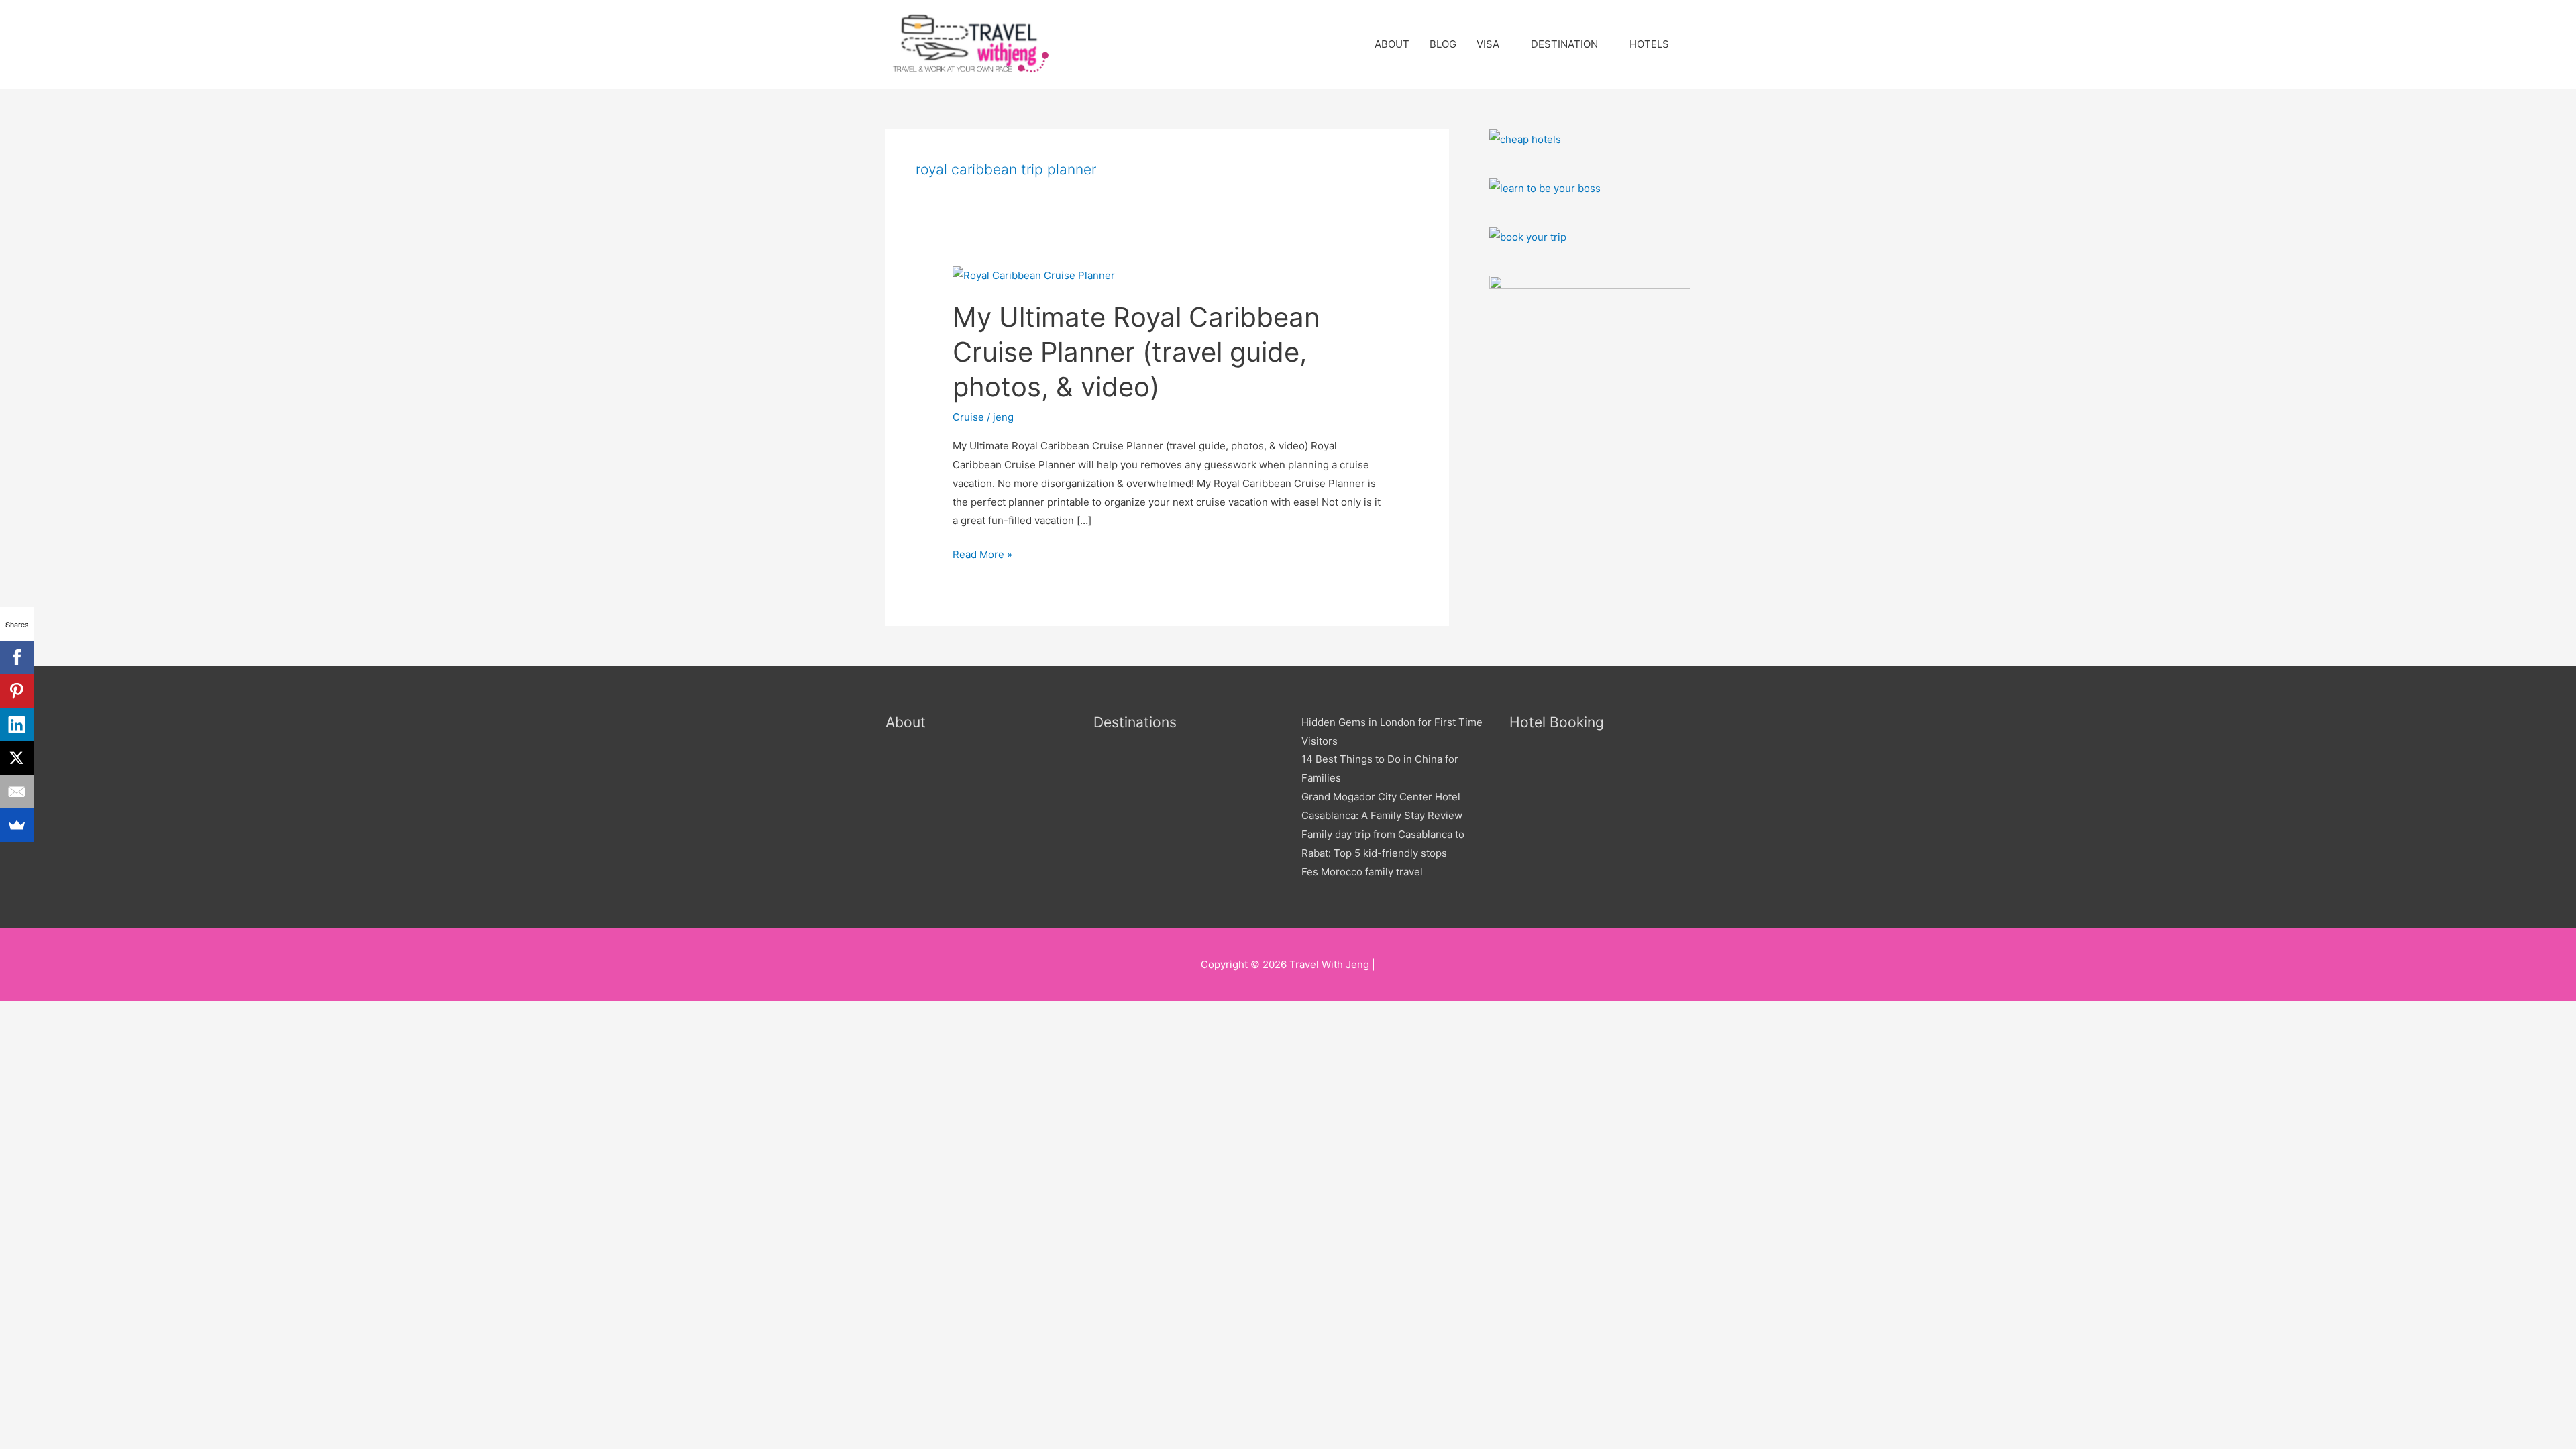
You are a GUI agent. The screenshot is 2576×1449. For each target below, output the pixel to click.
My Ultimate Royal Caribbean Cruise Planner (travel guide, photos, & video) (1136, 352)
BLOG (1443, 44)
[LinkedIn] (17, 724)
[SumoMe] (17, 825)
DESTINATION (1564, 44)
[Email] (17, 792)
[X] (17, 758)
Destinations (1135, 722)
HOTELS (1649, 44)
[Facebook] (17, 657)
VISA (1488, 44)
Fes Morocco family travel (1362, 872)
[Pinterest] (17, 691)
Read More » (982, 553)
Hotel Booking (1557, 722)
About (906, 722)
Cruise (968, 417)
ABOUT (1392, 44)
